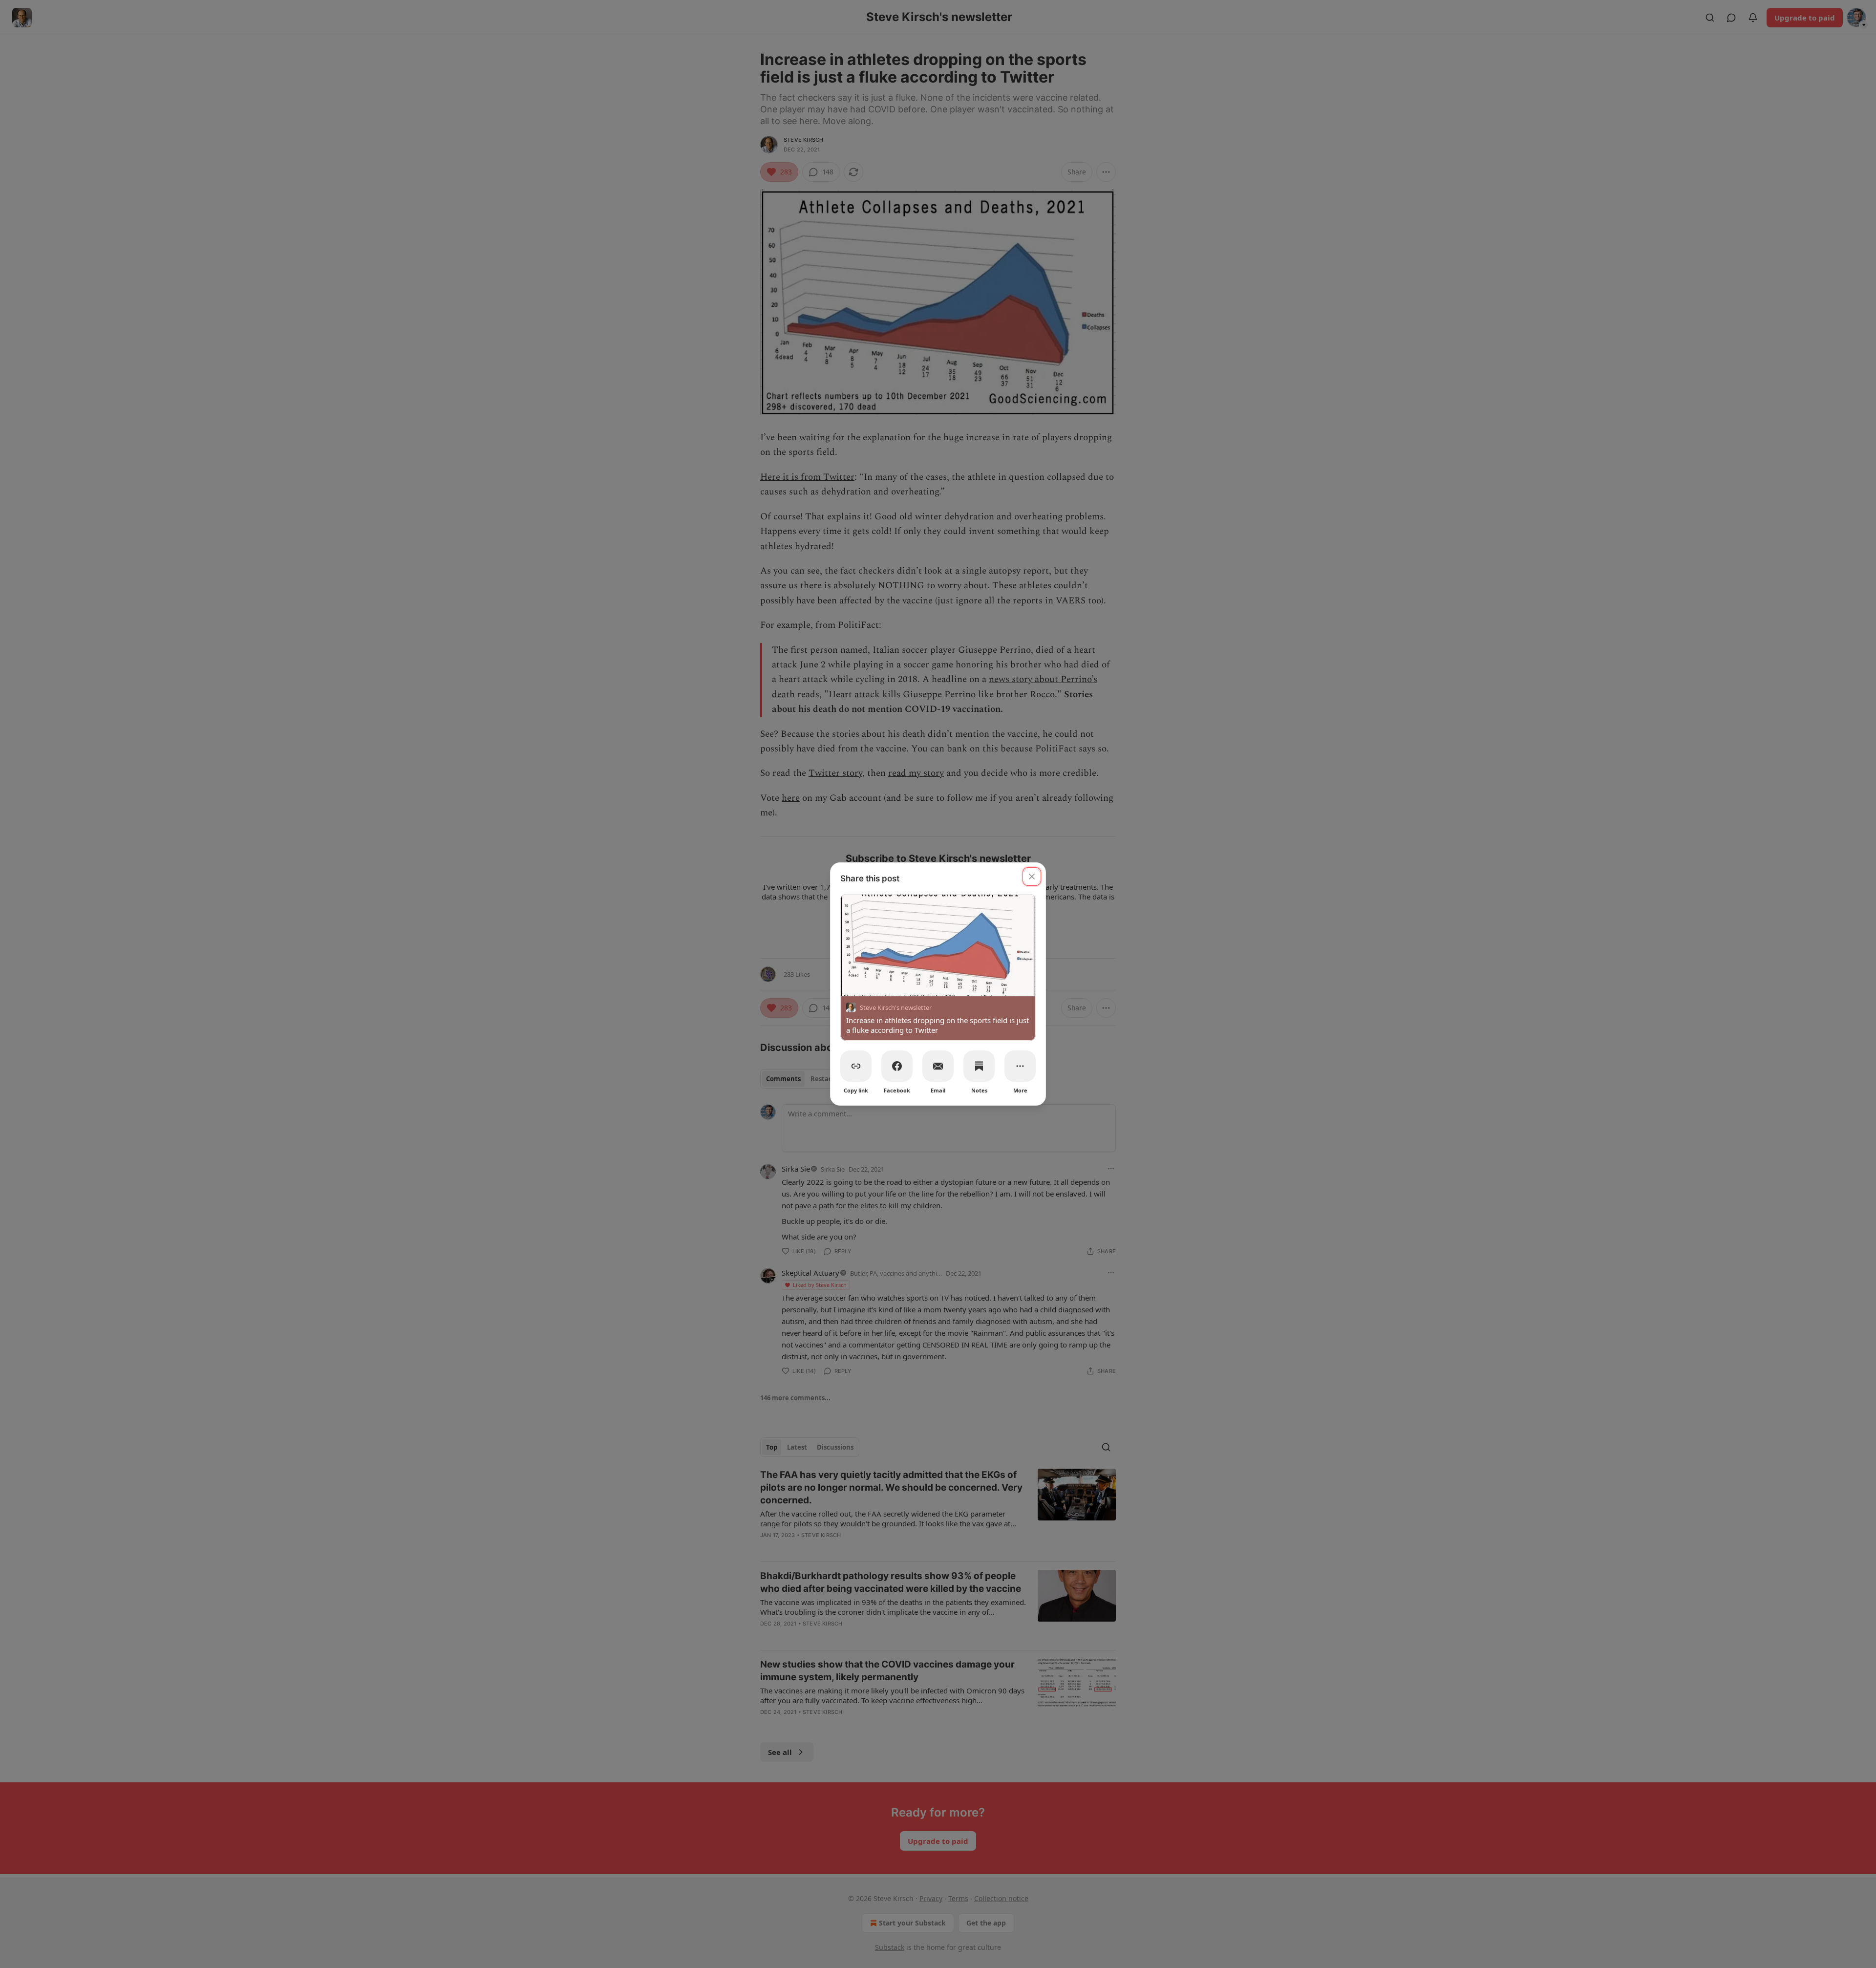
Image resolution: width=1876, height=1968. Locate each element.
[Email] (938, 1066)
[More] (1020, 1066)
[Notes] (979, 1066)
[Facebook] (897, 1066)
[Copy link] (856, 1066)
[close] (1032, 877)
